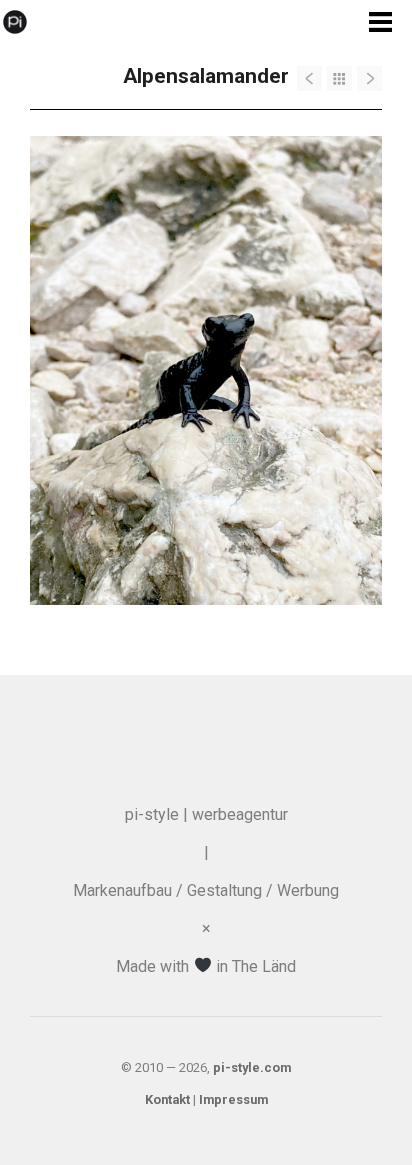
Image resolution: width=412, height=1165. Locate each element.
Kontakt (167, 1099)
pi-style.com (252, 1067)
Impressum (233, 1099)
